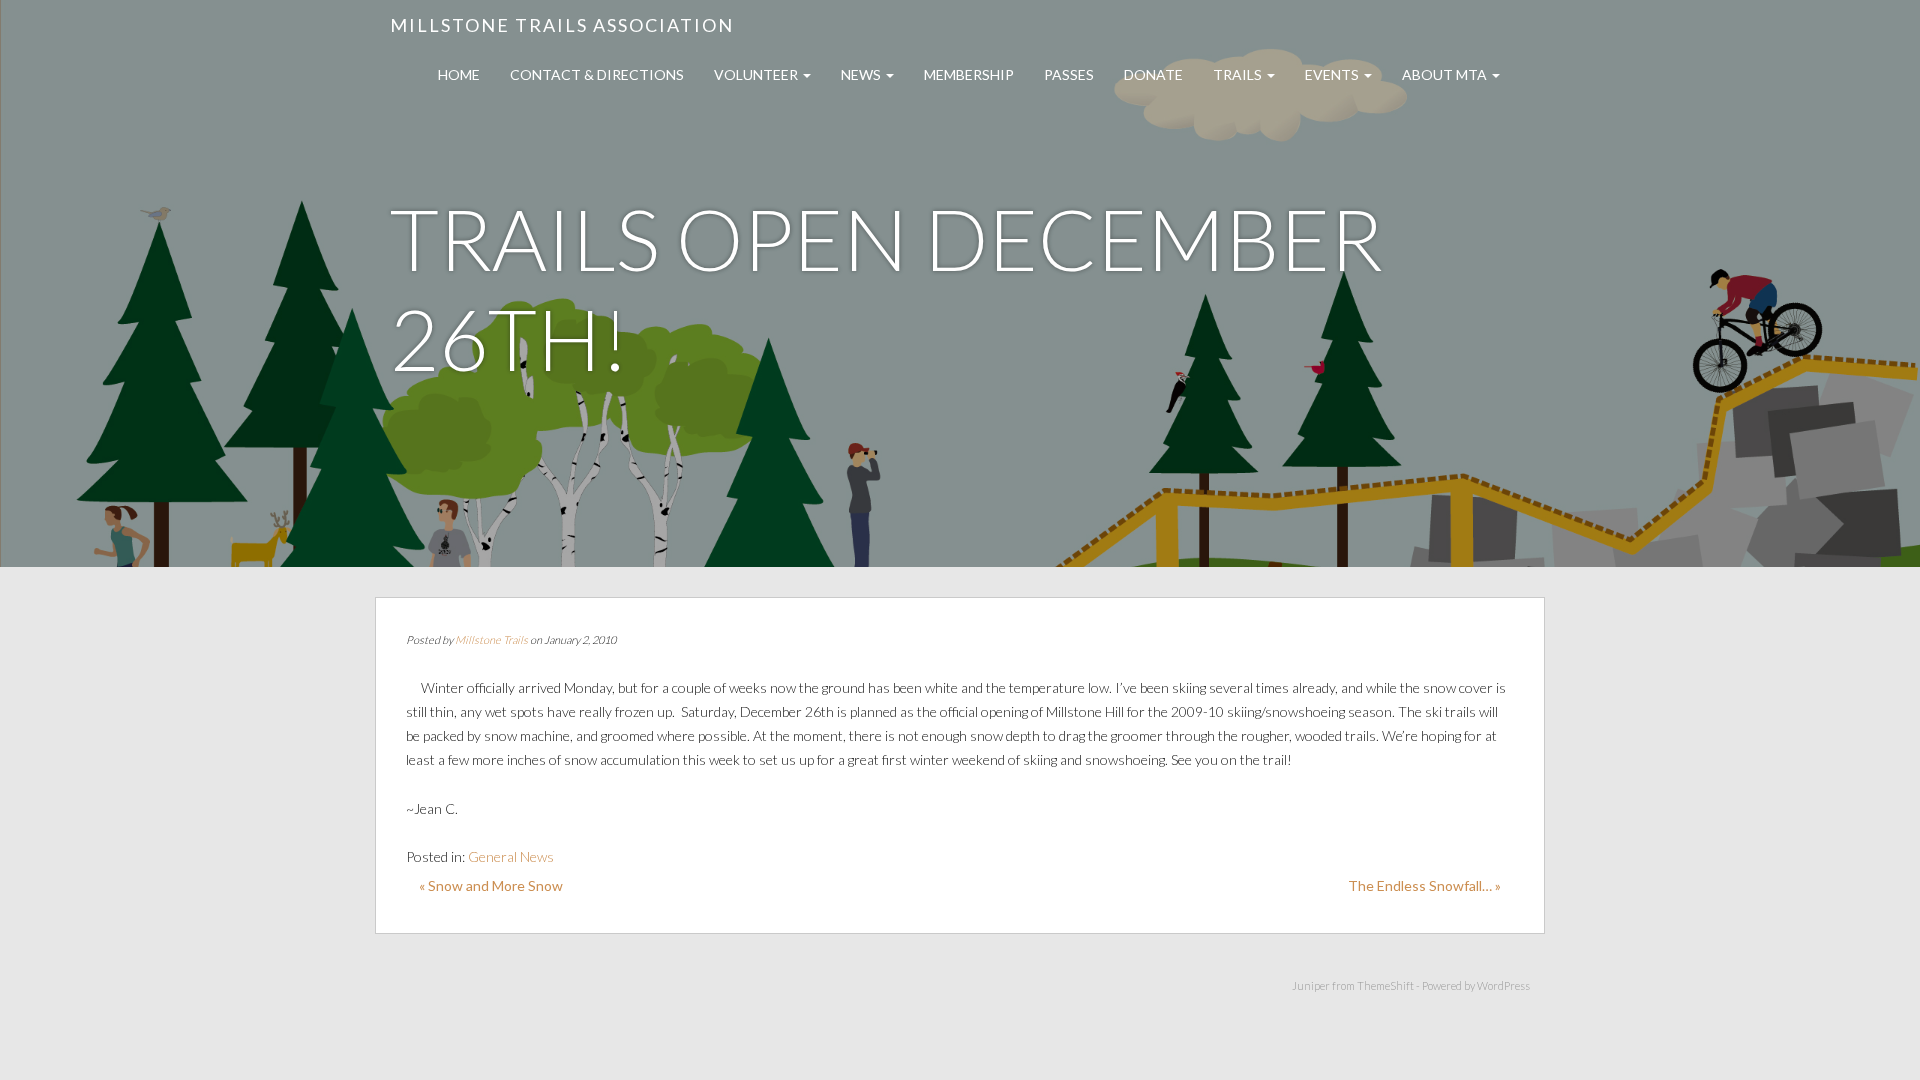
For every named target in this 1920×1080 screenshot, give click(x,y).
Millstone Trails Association (562, 25)
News (862, 74)
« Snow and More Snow (491, 885)
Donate (1153, 74)
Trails (1239, 74)
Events (1333, 74)
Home (459, 74)
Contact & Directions (597, 74)
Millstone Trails (491, 639)
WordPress (1503, 985)
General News (511, 856)
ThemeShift (1385, 985)
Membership (969, 74)
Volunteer (757, 74)
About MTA (1446, 74)
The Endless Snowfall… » (1424, 885)
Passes (1069, 74)
